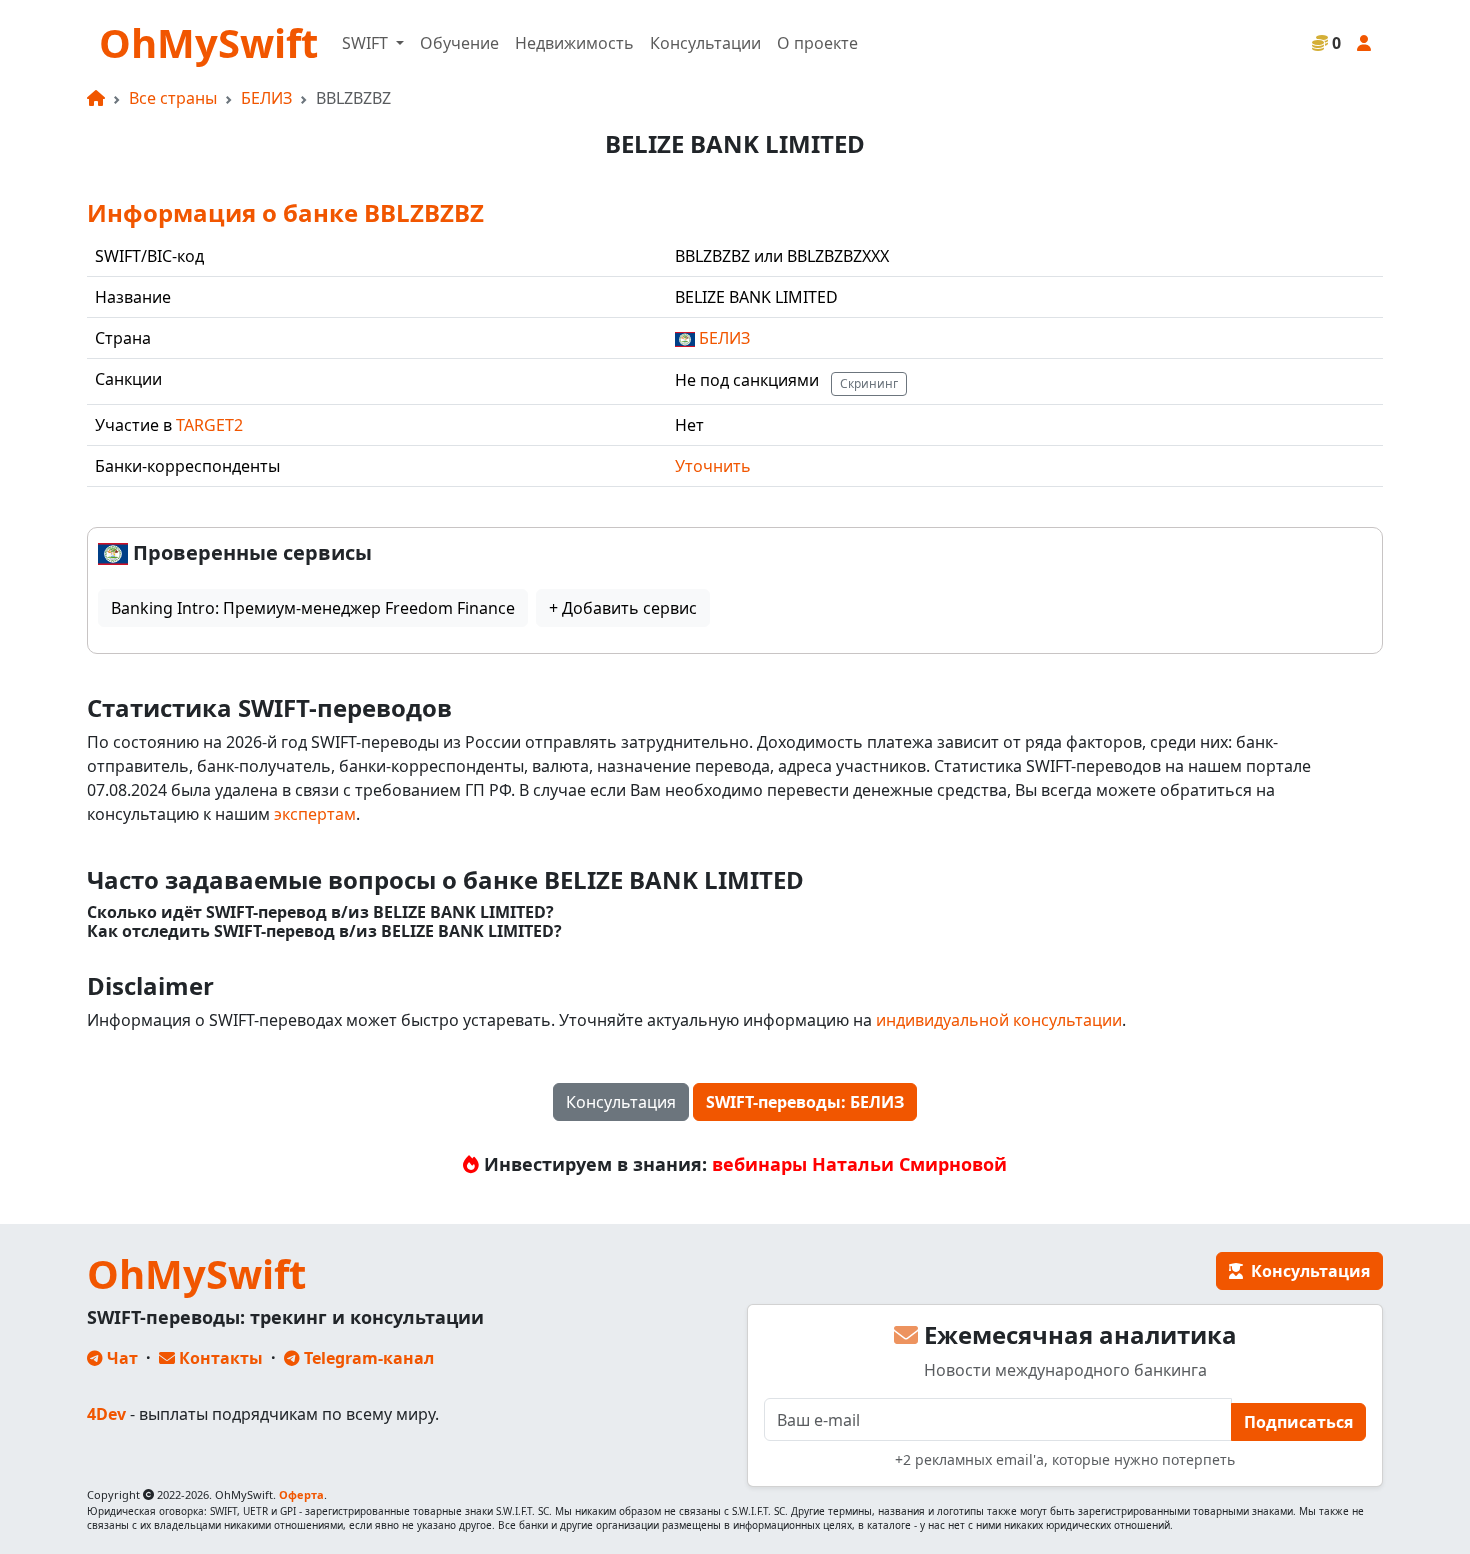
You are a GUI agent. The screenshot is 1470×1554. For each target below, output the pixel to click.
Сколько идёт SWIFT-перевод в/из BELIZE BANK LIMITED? (320, 912)
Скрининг (869, 383)
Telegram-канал (367, 1358)
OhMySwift (208, 42)
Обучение (459, 43)
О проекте (817, 43)
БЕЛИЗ (266, 98)
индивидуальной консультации (999, 1020)
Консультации (705, 43)
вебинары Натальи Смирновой (859, 1164)
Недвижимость (574, 43)
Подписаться (1298, 1422)
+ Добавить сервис (623, 608)
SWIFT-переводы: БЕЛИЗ (805, 1102)
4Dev (106, 1414)
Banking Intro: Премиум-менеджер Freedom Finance (313, 608)
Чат (120, 1358)
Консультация (621, 1102)
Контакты (219, 1358)
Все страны (173, 98)
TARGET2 (209, 425)
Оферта (301, 1494)
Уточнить (713, 466)
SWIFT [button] (367, 43)
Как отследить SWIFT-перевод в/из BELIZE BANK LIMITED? (324, 931)
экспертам (315, 814)
